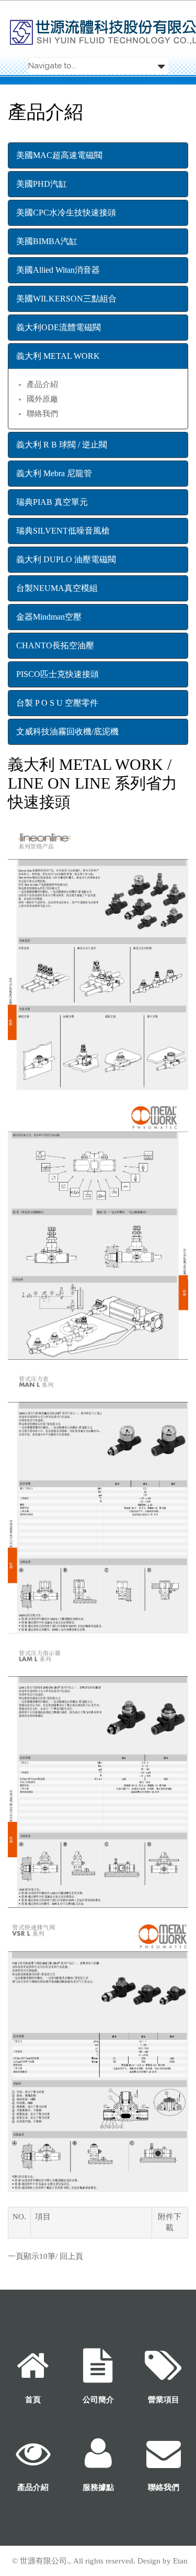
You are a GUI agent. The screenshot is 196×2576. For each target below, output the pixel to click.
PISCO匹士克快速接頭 (57, 674)
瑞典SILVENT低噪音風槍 (63, 531)
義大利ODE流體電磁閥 (59, 327)
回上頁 (71, 2256)
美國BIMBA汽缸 (47, 241)
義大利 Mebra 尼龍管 (54, 473)
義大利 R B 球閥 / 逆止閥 (62, 445)
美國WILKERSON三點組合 (66, 299)
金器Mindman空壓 (49, 617)
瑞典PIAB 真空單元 (52, 502)
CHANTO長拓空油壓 (55, 645)
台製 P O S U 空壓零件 (57, 703)
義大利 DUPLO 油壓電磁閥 (66, 559)
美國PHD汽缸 (42, 184)
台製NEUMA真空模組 (57, 588)
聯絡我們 (42, 414)
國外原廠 (42, 399)
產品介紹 (42, 384)
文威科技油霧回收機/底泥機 (67, 731)
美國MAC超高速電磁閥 (59, 155)
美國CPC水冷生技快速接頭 (66, 213)
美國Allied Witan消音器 (58, 270)
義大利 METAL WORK (58, 356)
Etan (180, 2561)
